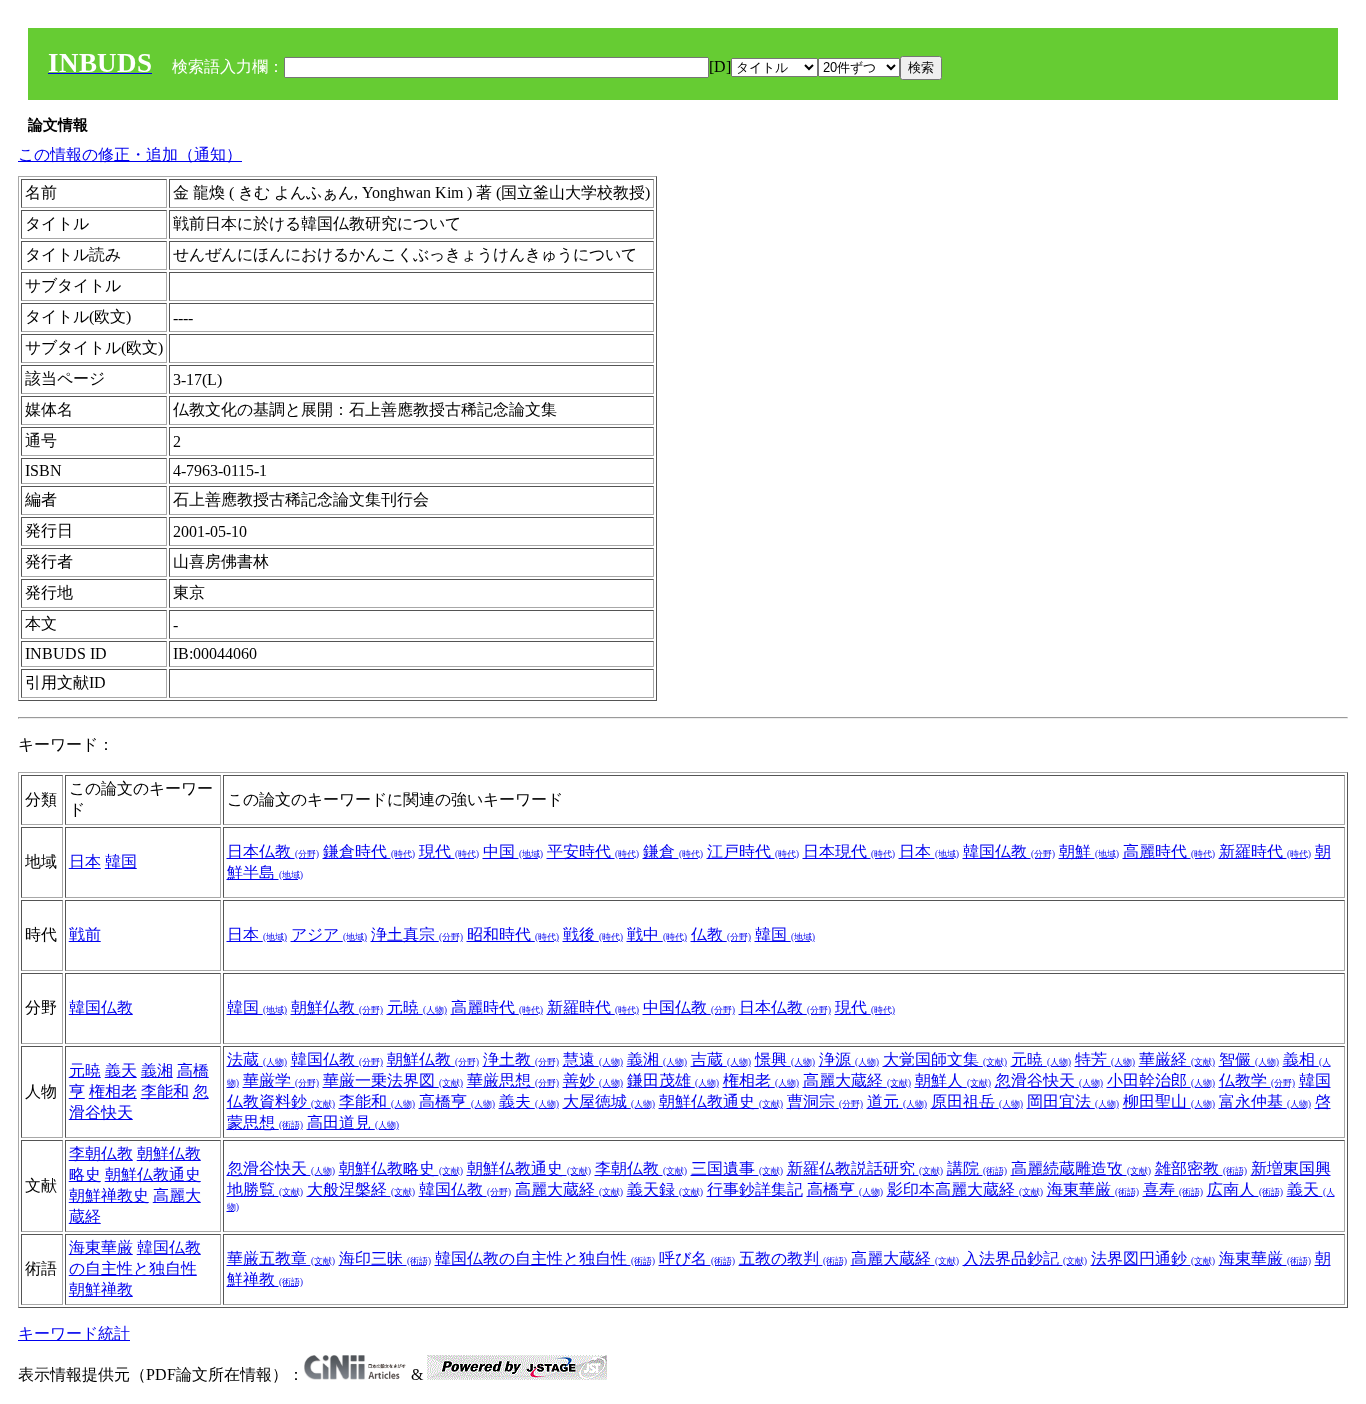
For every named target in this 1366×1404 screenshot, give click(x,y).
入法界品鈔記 (1025, 1258)
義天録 (665, 1189)
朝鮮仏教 (337, 1007)
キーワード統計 (74, 1333)
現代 (449, 851)
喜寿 (1173, 1189)
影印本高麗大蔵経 (965, 1189)
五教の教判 (793, 1258)
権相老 (113, 1091)
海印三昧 (385, 1258)
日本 (85, 861)
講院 (977, 1168)
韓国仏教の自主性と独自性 (545, 1258)
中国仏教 (689, 1007)
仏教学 (1257, 1080)
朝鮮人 (953, 1080)
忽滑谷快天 (1049, 1080)
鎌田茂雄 (673, 1080)
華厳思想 (513, 1080)
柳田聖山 (1169, 1101)
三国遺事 (737, 1168)
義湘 (157, 1070)
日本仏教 (273, 851)
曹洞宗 (825, 1101)
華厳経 (1177, 1059)
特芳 (1105, 1059)
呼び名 (697, 1258)
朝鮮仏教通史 (721, 1101)
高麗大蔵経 (857, 1080)
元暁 (417, 1007)
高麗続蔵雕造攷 (1081, 1168)
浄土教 (521, 1059)
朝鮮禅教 (101, 1289)
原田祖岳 (977, 1101)
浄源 (849, 1059)
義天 (121, 1070)
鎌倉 (673, 851)
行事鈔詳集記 (755, 1189)
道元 (897, 1101)
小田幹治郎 (1161, 1080)
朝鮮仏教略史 (401, 1168)
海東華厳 (1093, 1189)
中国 (513, 851)
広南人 (1245, 1189)
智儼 (1249, 1059)
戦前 (85, 934)
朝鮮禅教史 (109, 1195)
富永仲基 (1265, 1101)
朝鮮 (1089, 851)
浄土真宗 (417, 934)
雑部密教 (1201, 1168)
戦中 (657, 934)
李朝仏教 (101, 1153)
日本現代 (849, 851)
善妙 (593, 1080)
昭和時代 (513, 934)
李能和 (165, 1091)
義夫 (529, 1101)
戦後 (593, 934)
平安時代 (593, 851)
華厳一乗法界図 (393, 1080)
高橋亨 (457, 1101)
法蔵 (257, 1059)
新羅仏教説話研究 (865, 1168)
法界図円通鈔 (1153, 1258)
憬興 (785, 1059)
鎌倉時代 (369, 851)
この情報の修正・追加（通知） (130, 154)
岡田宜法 (1073, 1101)
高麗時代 (1169, 851)
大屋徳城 (609, 1101)
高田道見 (353, 1122)
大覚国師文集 (945, 1059)
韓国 (121, 861)
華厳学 (281, 1080)
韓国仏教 (1009, 851)
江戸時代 (753, 851)
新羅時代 (1265, 851)
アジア (329, 934)
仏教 (721, 934)
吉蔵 (721, 1059)
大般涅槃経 (361, 1189)
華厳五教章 (281, 1258)
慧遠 (593, 1059)
